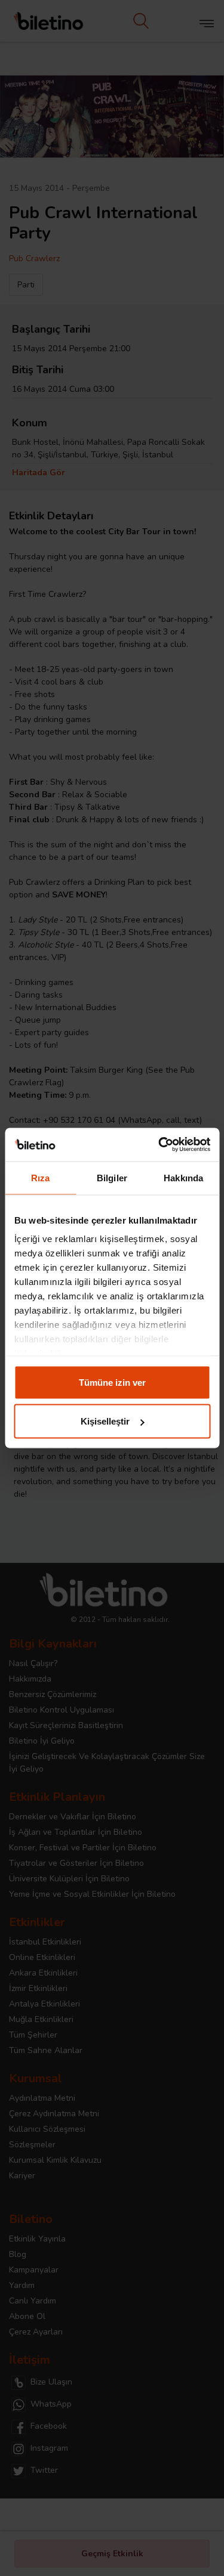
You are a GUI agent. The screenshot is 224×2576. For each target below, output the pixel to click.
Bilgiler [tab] (112, 1177)
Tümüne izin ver (112, 1382)
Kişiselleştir (105, 1421)
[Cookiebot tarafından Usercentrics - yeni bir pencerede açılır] (159, 1145)
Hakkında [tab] (183, 1177)
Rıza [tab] (40, 1177)
